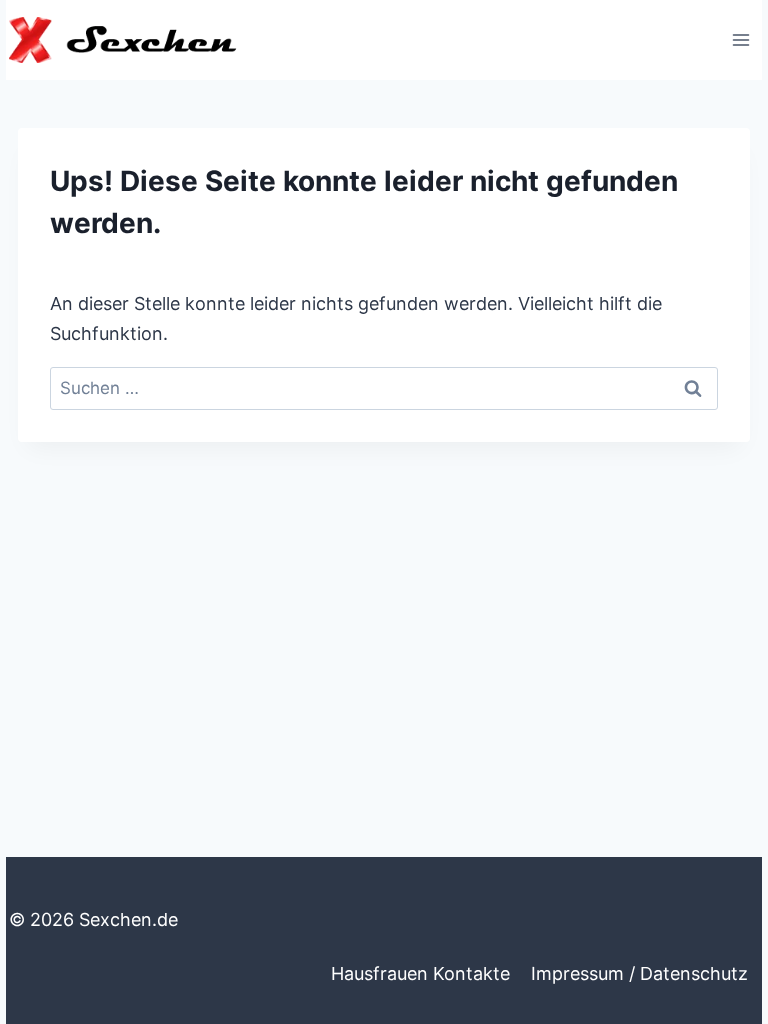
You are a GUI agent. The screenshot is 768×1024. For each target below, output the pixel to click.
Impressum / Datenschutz (639, 973)
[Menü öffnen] (740, 39)
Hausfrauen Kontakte (420, 973)
